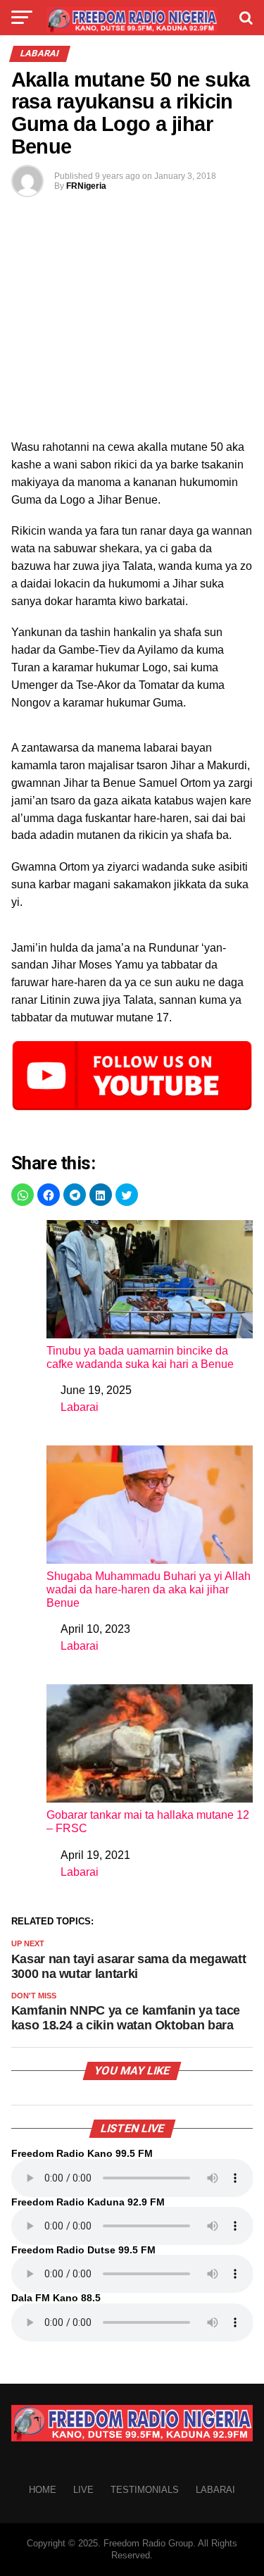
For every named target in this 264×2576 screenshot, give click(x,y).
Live (83, 2490)
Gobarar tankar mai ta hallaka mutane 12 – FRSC (148, 1822)
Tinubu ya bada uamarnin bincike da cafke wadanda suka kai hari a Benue (140, 1357)
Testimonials (145, 2490)
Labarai (80, 1407)
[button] (23, 1195)
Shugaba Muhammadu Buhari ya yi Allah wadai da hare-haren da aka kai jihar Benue (149, 1589)
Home (43, 2490)
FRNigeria (86, 186)
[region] (132, 328)
